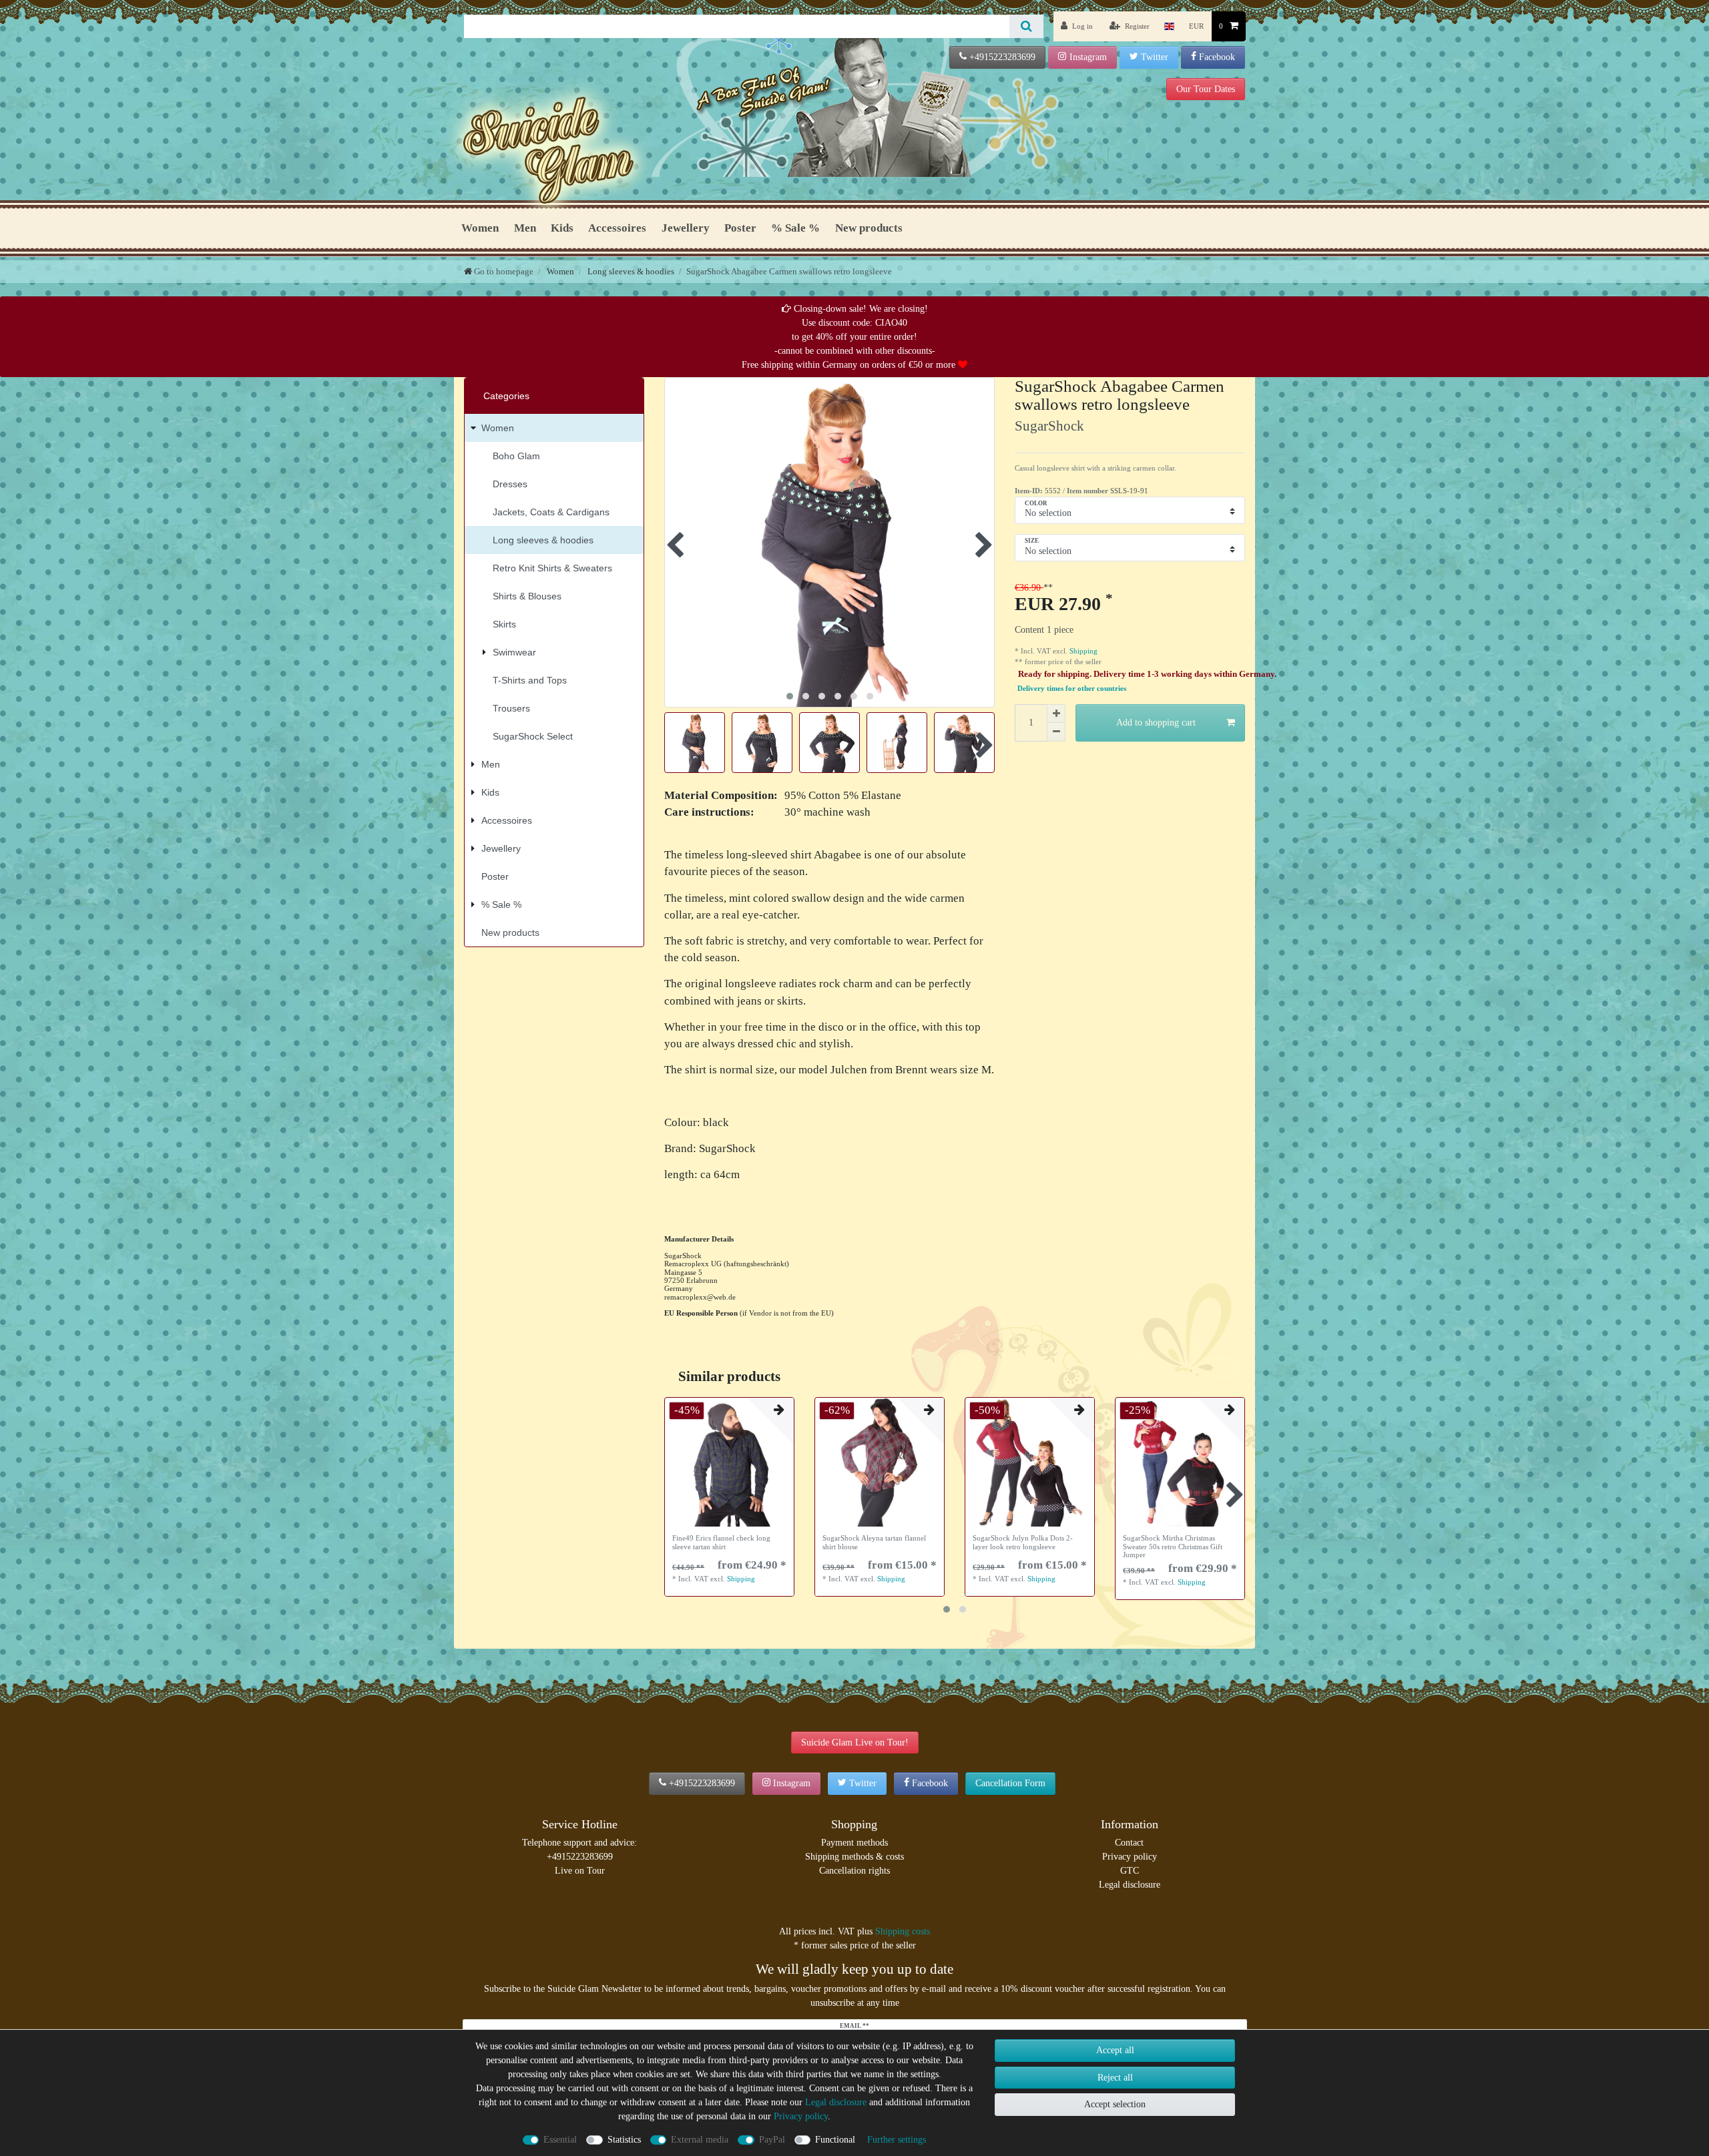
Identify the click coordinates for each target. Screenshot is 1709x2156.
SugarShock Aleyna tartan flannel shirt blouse (874, 1542)
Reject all (1115, 2078)
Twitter (1155, 57)
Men (525, 228)
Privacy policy (1130, 1857)
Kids (562, 228)
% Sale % (795, 228)
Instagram (1088, 57)
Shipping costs (903, 1931)
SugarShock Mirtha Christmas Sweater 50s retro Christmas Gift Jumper (1173, 1546)
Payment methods (854, 1843)
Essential (560, 2140)
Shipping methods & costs (854, 1857)
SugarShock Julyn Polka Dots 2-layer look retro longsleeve (1023, 1542)
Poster (740, 228)
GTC (1130, 1871)
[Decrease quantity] (1056, 732)
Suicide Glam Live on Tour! (855, 1742)
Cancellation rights (854, 1871)
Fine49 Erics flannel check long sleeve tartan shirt (721, 1542)
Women (480, 228)
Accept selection (1115, 2104)
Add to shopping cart (1156, 723)
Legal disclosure (1130, 1885)
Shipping (1082, 651)
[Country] (1169, 26)
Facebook (1217, 57)
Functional (835, 2140)
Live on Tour (580, 1871)
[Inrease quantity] (1056, 714)
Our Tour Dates (1206, 89)
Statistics (624, 2140)
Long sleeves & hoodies (630, 271)
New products (869, 228)
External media (700, 2140)
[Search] (1026, 26)
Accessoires (617, 228)
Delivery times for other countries (1072, 689)
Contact (1129, 1843)
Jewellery (686, 228)
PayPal (772, 2140)
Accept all (1115, 2050)
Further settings (897, 2140)
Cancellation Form (1010, 1783)
